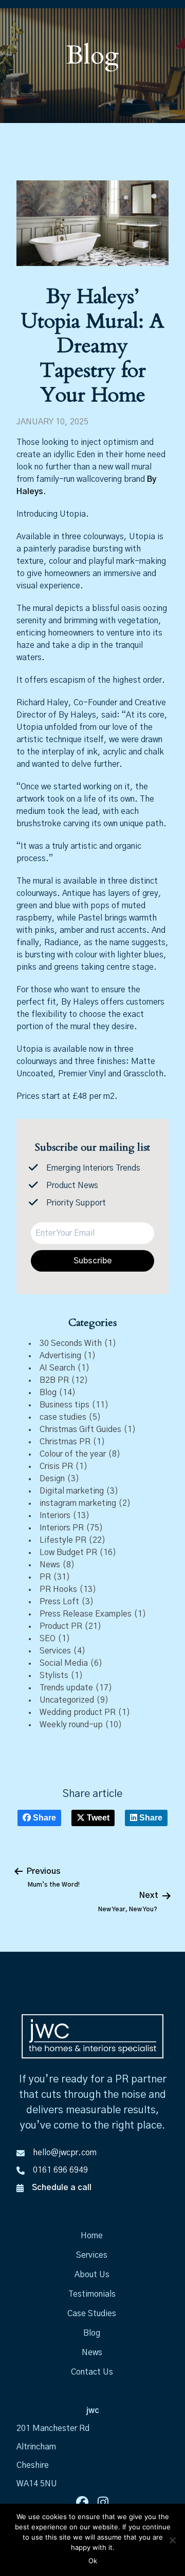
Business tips (64, 1405)
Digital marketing (72, 1491)
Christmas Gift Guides (80, 1429)
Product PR (61, 1626)
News (50, 1565)
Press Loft (59, 1602)
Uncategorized (67, 1700)
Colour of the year (73, 1454)
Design (52, 1479)
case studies (63, 1417)
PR (45, 1577)
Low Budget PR (68, 1552)
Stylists (54, 1675)
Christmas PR (65, 1442)
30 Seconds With (71, 1343)
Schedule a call (62, 2187)
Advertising (60, 1356)
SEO (48, 1639)
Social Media (64, 1663)
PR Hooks (58, 1589)
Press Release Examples (86, 1614)
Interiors (55, 1516)
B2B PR (54, 1380)
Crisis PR (56, 1466)
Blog (48, 1393)
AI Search (57, 1368)
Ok (93, 2561)
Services (55, 1651)
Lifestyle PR (63, 1540)
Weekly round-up (71, 1725)
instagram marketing (78, 1503)
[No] (172, 2540)
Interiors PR (62, 1528)
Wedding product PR (78, 1712)
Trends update (66, 1688)
